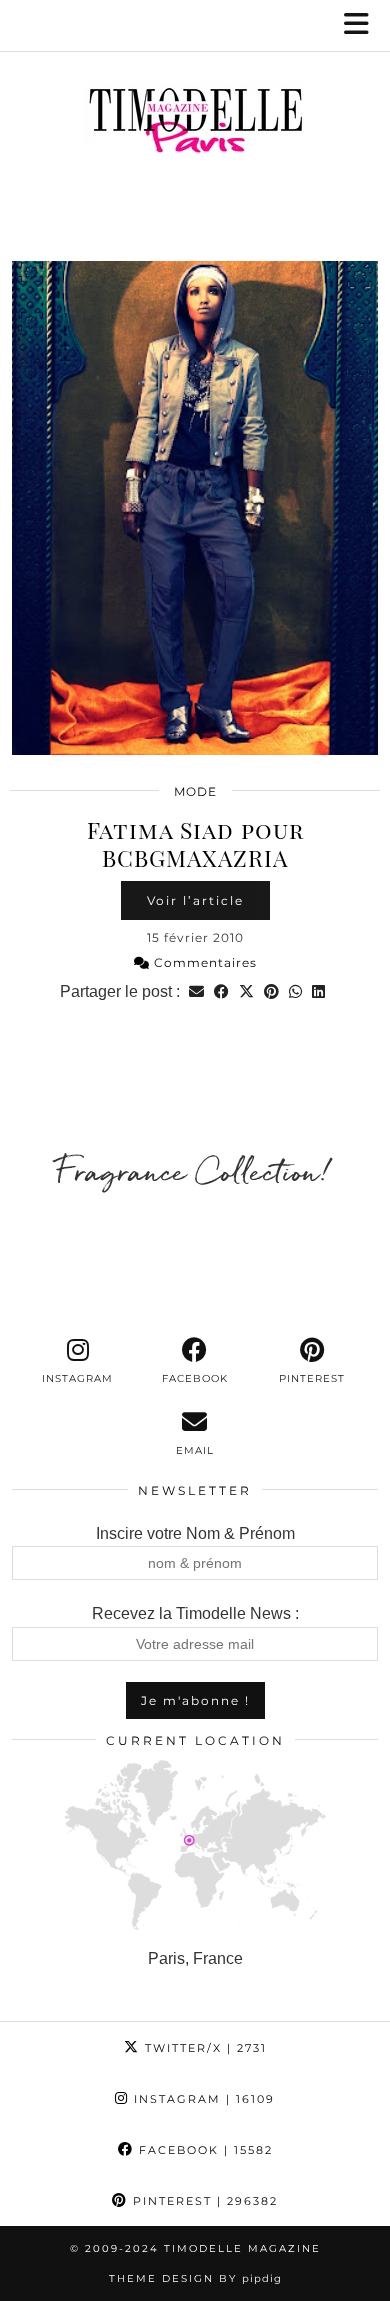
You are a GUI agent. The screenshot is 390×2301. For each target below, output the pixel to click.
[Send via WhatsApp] (295, 991)
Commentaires (203, 962)
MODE (195, 791)
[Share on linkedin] (318, 991)
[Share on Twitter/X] (246, 991)
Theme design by (195, 2278)
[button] (363, 25)
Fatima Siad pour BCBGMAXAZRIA (195, 843)
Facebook (203, 2150)
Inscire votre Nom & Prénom (195, 1533)
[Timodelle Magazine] (195, 124)
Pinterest (203, 2201)
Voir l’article (195, 900)
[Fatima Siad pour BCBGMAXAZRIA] (195, 508)
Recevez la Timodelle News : (195, 1613)
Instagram (202, 2099)
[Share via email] (196, 991)
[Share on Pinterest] (271, 991)
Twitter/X (203, 2048)
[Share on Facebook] (221, 991)
